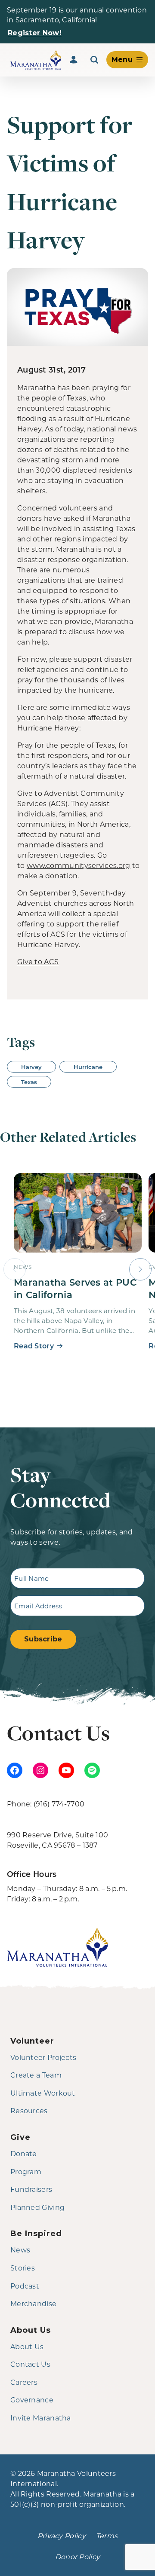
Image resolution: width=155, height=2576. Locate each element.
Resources (29, 2110)
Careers (24, 2382)
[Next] (140, 1269)
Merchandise (33, 2303)
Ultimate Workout (43, 2093)
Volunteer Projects (43, 2057)
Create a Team (36, 2075)
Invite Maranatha (41, 2418)
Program (26, 2171)
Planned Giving (37, 2207)
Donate (24, 2153)
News (20, 2250)
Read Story (34, 1346)
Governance (32, 2400)
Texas (29, 1082)
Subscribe (43, 1639)
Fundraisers (31, 2189)
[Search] (94, 60)
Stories (23, 2268)
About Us (27, 2346)
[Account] (74, 60)
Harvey (31, 1067)
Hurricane (88, 1067)
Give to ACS (38, 961)
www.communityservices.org (79, 865)
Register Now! (35, 33)
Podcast (25, 2286)
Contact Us (30, 2364)
